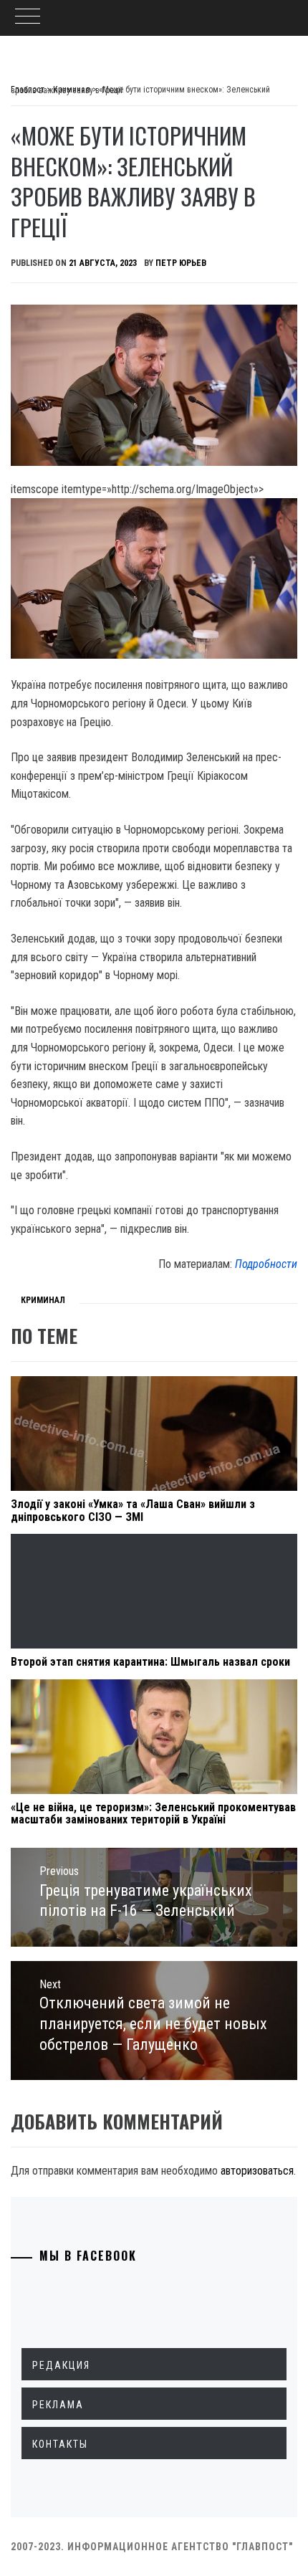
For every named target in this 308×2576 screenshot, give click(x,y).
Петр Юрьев (181, 263)
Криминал (43, 1300)
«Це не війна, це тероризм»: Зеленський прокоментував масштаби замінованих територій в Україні (153, 1814)
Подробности (266, 1264)
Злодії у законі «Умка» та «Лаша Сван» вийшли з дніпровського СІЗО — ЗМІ (133, 1511)
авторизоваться (257, 2171)
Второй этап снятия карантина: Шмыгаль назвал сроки (150, 1662)
